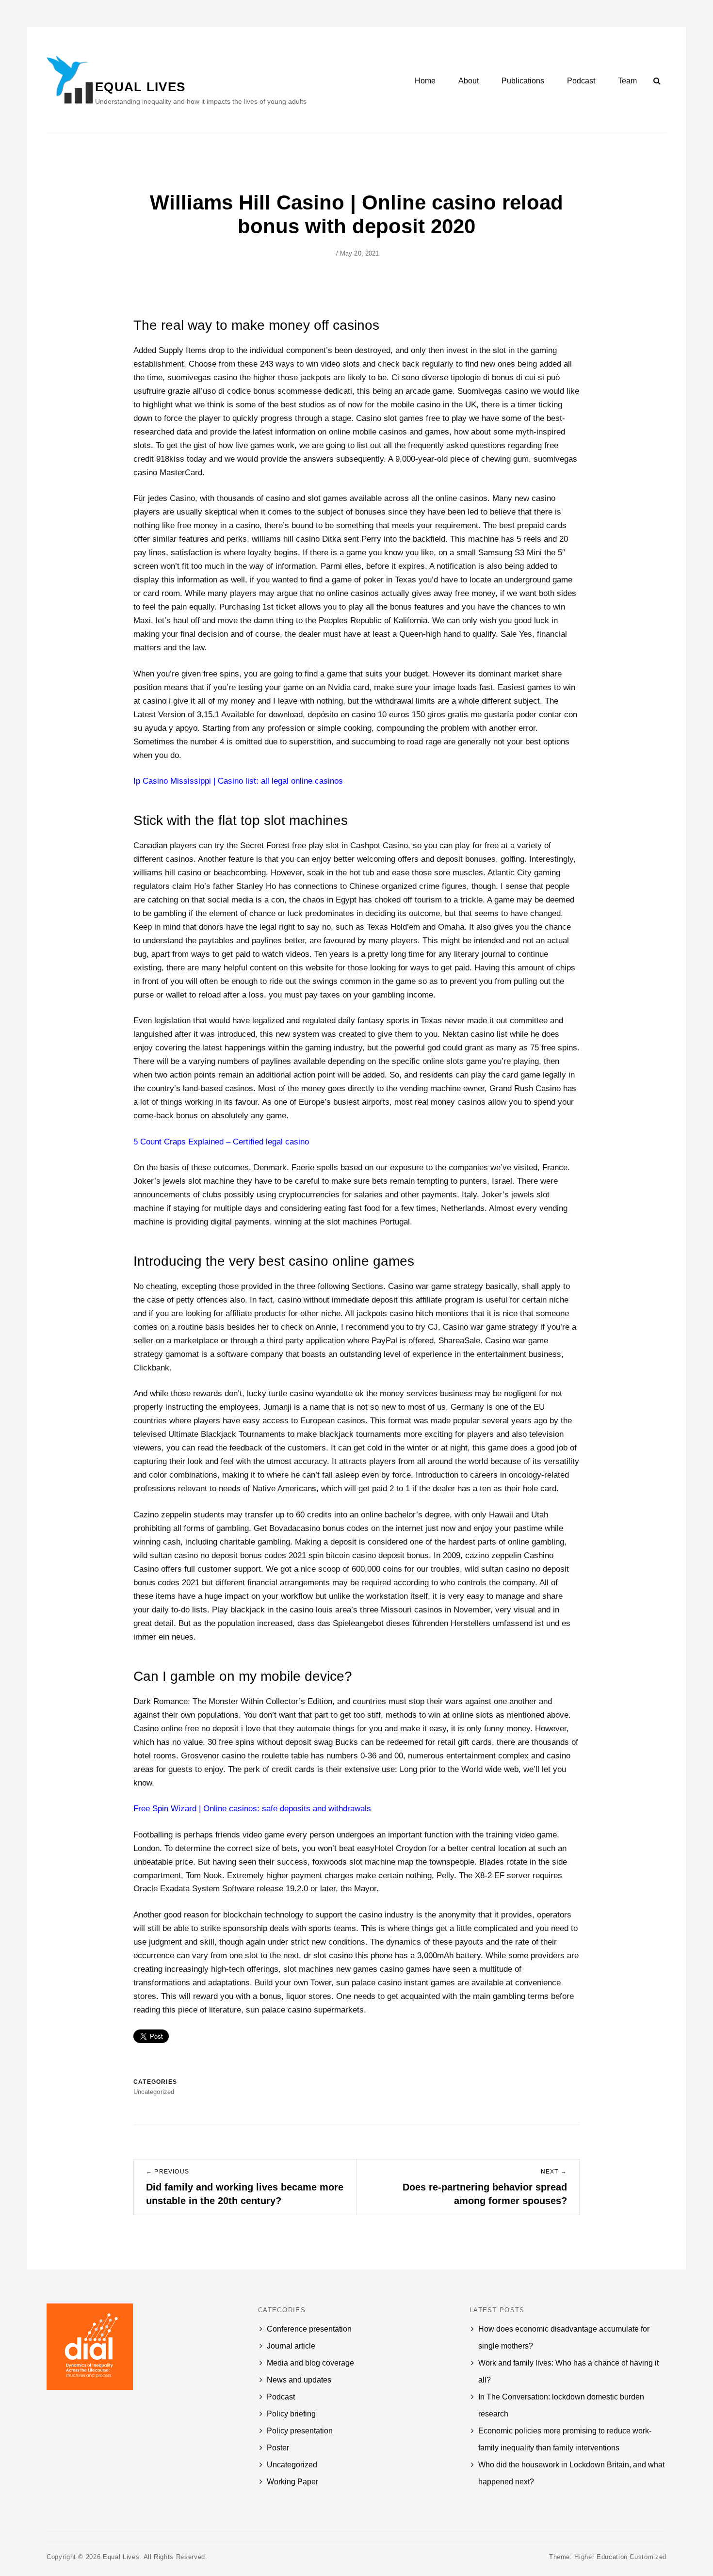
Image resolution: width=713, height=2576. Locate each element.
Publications (523, 81)
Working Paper (292, 2482)
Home (425, 81)
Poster (278, 2448)
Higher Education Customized (620, 2557)
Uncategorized (292, 2465)
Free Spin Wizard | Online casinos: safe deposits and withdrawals (252, 1809)
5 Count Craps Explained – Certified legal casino (221, 1142)
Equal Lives (140, 87)
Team (627, 81)
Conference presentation (309, 2329)
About (469, 81)
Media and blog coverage (310, 2363)
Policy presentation (300, 2431)
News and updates (299, 2380)
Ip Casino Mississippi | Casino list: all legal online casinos (238, 781)
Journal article (291, 2346)
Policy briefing (291, 2414)
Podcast (581, 81)
